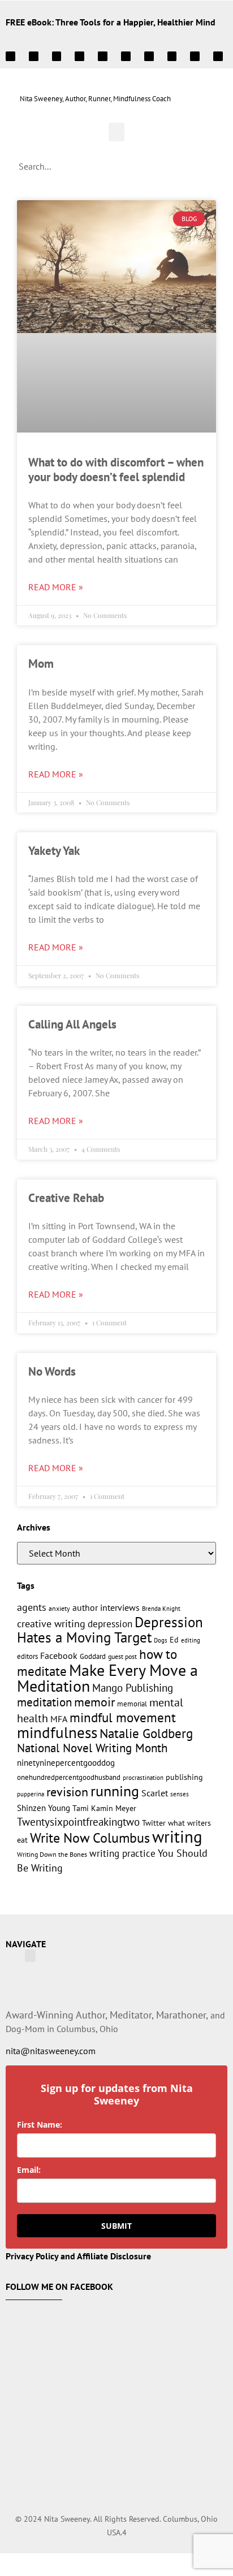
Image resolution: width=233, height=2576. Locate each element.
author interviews (106, 1607)
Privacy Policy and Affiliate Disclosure (78, 2256)
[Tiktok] (218, 56)
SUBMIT (116, 2226)
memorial (132, 1704)
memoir (94, 1702)
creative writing (51, 1623)
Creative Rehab (66, 1198)
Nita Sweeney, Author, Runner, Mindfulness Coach (95, 99)
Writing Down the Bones (52, 1854)
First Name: (40, 2125)
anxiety (59, 1608)
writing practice (122, 1853)
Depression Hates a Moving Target (110, 1630)
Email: (29, 2170)
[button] (116, 132)
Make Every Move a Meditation (107, 1678)
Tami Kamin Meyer (104, 1808)
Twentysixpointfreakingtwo (78, 1822)
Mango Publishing (133, 1687)
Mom (41, 664)
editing (191, 1640)
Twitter (154, 1823)
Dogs (161, 1640)
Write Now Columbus (90, 1838)
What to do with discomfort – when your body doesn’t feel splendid (116, 469)
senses (180, 1794)
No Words (52, 1371)
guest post (122, 1656)
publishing (184, 1777)
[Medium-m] (126, 56)
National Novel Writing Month (92, 1748)
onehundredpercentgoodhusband (69, 1777)
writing (177, 1836)
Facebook (59, 1656)
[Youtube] (103, 56)
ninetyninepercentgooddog (66, 1763)
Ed (174, 1639)
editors (27, 1656)
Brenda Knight (161, 1608)
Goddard (93, 1656)
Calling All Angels (72, 1024)
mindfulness (57, 1732)
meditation (44, 1702)
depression (110, 1624)
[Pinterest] (79, 56)
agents (32, 1607)
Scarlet (155, 1793)
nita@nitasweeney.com (51, 2051)
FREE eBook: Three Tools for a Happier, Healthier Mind (111, 22)
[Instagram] (10, 56)
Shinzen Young (44, 1808)
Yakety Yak (54, 851)
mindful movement (123, 1717)
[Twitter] (34, 56)
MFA (59, 1719)
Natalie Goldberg (146, 1733)
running (115, 1791)
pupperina (31, 1794)
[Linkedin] (57, 56)
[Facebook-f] (149, 56)
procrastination (143, 1778)
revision (67, 1791)
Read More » (56, 587)
